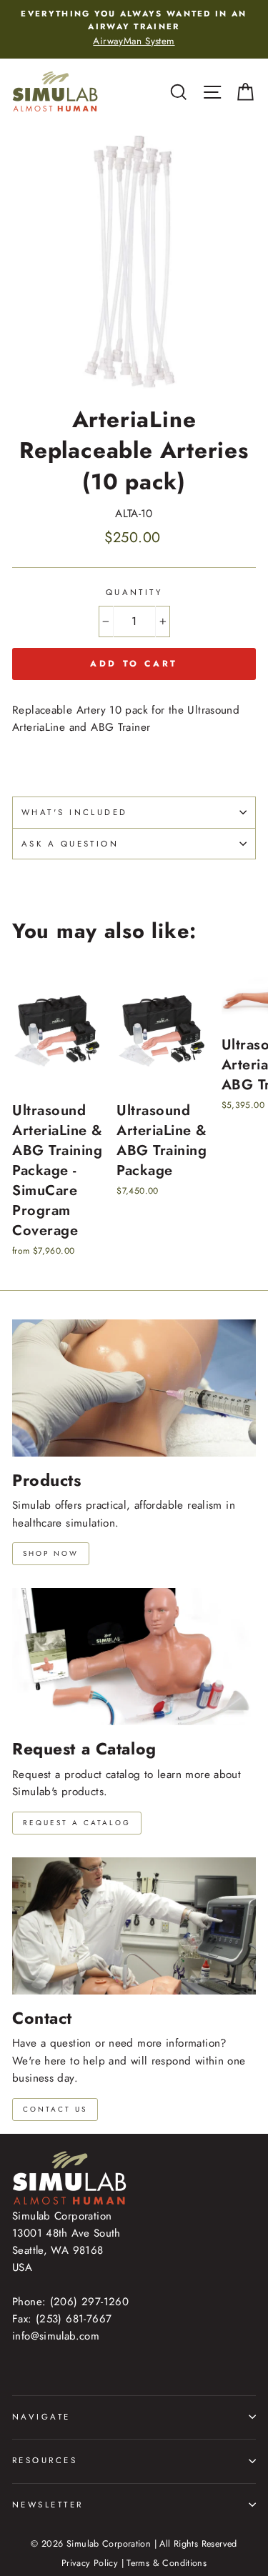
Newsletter (48, 2505)
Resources (45, 2460)
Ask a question (70, 844)
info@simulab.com (56, 2336)
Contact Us (55, 2109)
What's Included (75, 812)
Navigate (41, 2417)
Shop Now (51, 1553)
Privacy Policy (90, 2563)
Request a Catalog (77, 1823)
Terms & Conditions (167, 2563)
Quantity (134, 592)
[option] (134, 28)
